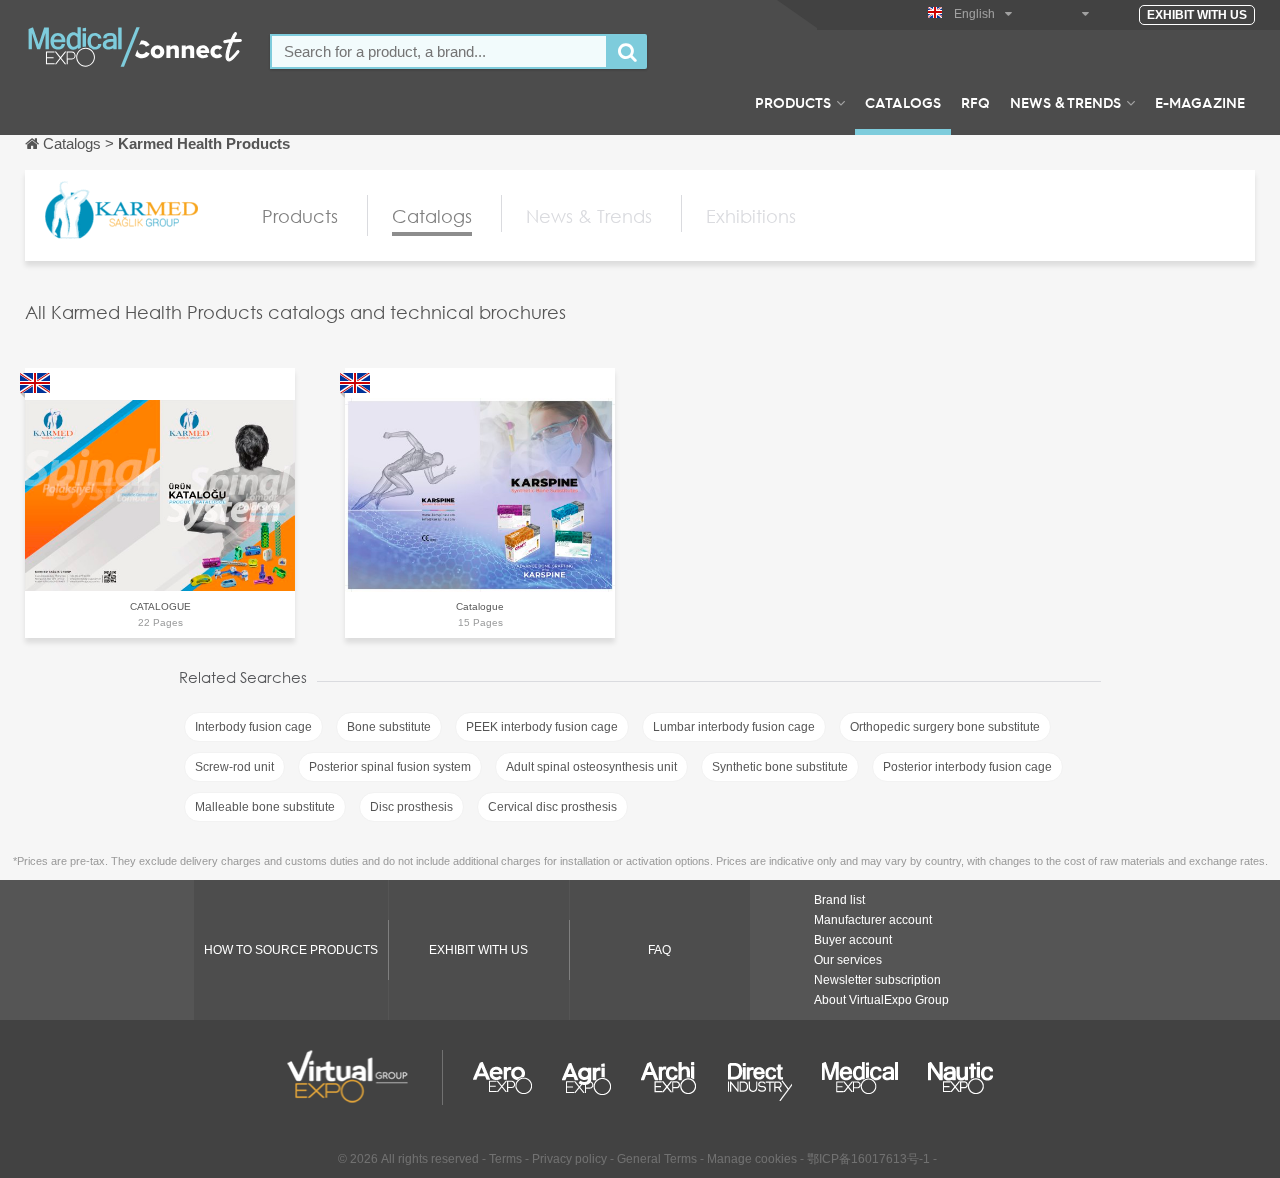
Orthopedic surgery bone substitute (945, 727)
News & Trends (1065, 102)
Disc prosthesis (411, 807)
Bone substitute (389, 727)
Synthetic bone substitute (780, 767)
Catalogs (903, 102)
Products (793, 102)
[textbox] (439, 51)
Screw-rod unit (234, 767)
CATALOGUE (160, 606)
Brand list (839, 900)
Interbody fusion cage (253, 727)
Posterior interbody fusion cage (967, 767)
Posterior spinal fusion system (390, 767)
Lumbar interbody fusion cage (734, 727)
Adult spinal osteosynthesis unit (591, 767)
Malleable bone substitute (265, 807)
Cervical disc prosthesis (552, 807)
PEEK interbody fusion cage (542, 727)
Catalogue (480, 606)
